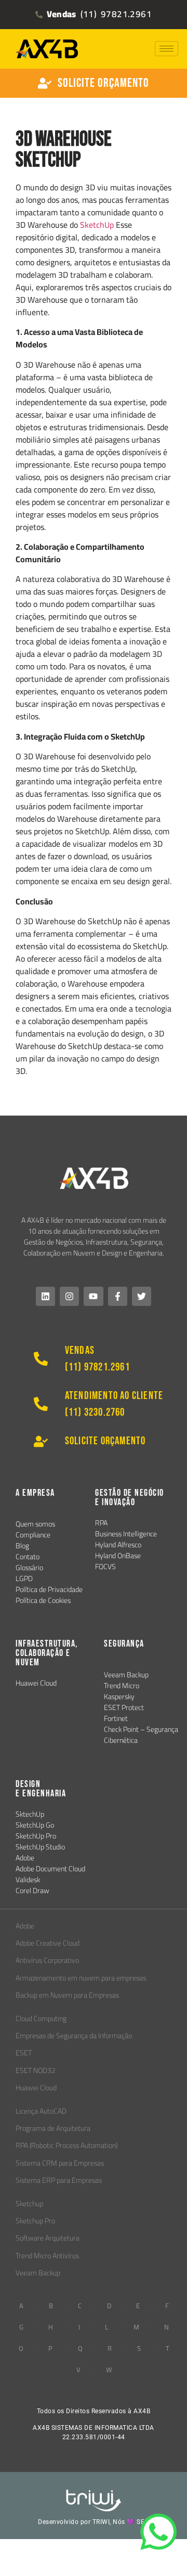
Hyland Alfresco (118, 1545)
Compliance (33, 1535)
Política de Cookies (43, 1600)
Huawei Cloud (36, 1683)
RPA (101, 1523)
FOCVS (105, 1567)
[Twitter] (142, 1296)
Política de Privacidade (49, 1589)
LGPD (24, 1578)
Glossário (29, 1568)
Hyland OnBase (118, 1556)
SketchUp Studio (40, 1847)
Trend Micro (122, 1686)
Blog (22, 1546)
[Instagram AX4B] (69, 1296)
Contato (28, 1557)
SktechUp (30, 1814)
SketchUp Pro (36, 1836)
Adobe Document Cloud (50, 1869)
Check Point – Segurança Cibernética (141, 1735)
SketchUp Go (35, 1825)
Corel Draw (32, 1891)
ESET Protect (124, 1707)
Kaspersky (119, 1697)
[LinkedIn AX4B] (45, 1296)
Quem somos (35, 1524)
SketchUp (97, 225)
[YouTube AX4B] (93, 1296)
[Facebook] (118, 1296)
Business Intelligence (126, 1534)
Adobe (25, 1858)
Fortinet (116, 1718)
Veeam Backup (126, 1675)
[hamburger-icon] (166, 49)
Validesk (28, 1880)
